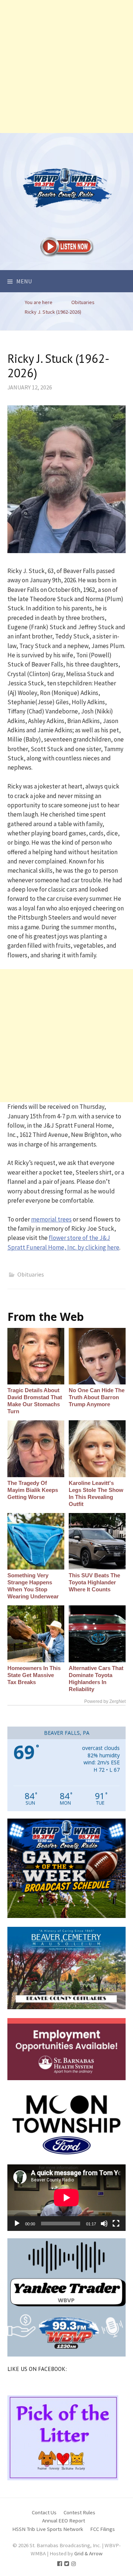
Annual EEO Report (64, 2520)
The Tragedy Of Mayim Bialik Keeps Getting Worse (33, 1490)
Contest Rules (79, 2512)
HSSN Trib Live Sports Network (48, 2529)
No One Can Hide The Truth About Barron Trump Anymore (97, 1397)
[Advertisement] (66, 67)
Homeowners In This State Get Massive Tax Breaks (34, 1675)
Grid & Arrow (88, 2553)
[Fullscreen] (116, 2224)
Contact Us (44, 2512)
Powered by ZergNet (105, 1701)
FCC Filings (103, 2529)
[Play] (17, 2224)
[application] (66, 2198)
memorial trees (51, 1219)
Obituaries (31, 1274)
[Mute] (104, 2224)
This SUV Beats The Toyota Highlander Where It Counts (94, 1582)
